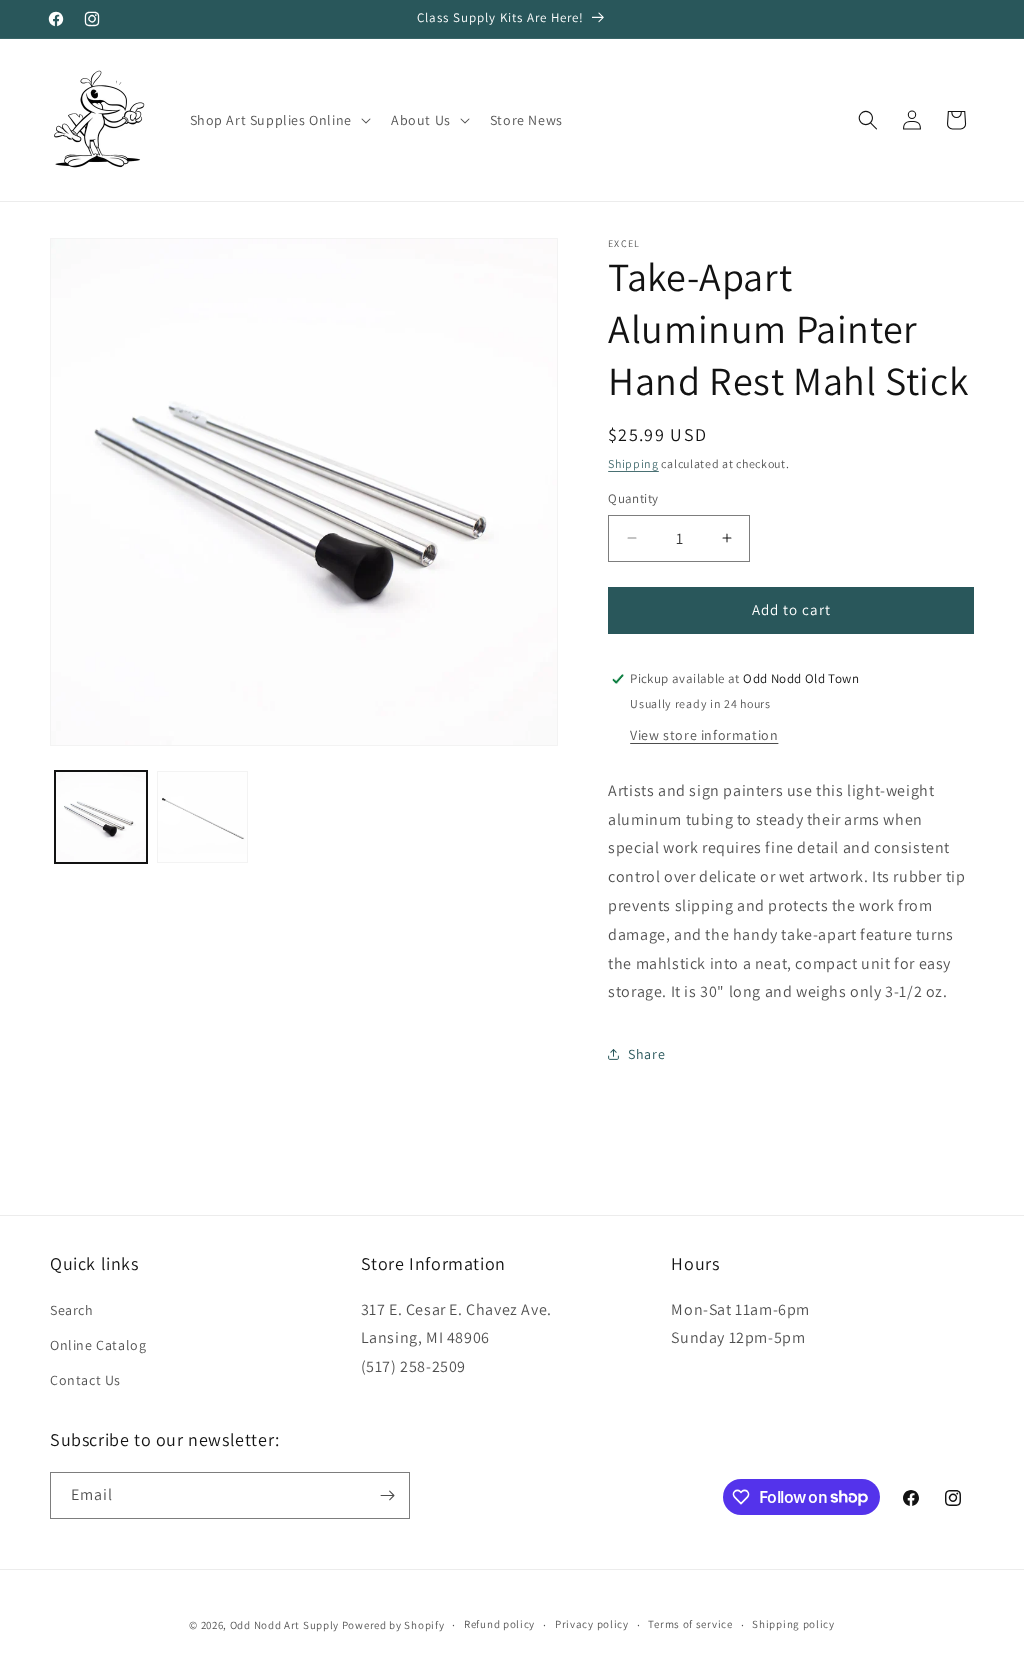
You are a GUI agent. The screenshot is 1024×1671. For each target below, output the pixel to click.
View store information (704, 735)
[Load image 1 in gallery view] (101, 817)
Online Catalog (98, 1345)
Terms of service (690, 1624)
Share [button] (646, 1054)
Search (72, 1310)
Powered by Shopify (393, 1625)
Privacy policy (592, 1624)
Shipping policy (793, 1624)
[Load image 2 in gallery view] (203, 817)
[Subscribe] (387, 1495)
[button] (278, 120)
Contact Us (85, 1380)
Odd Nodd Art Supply (284, 1625)
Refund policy (499, 1624)
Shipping (633, 463)
